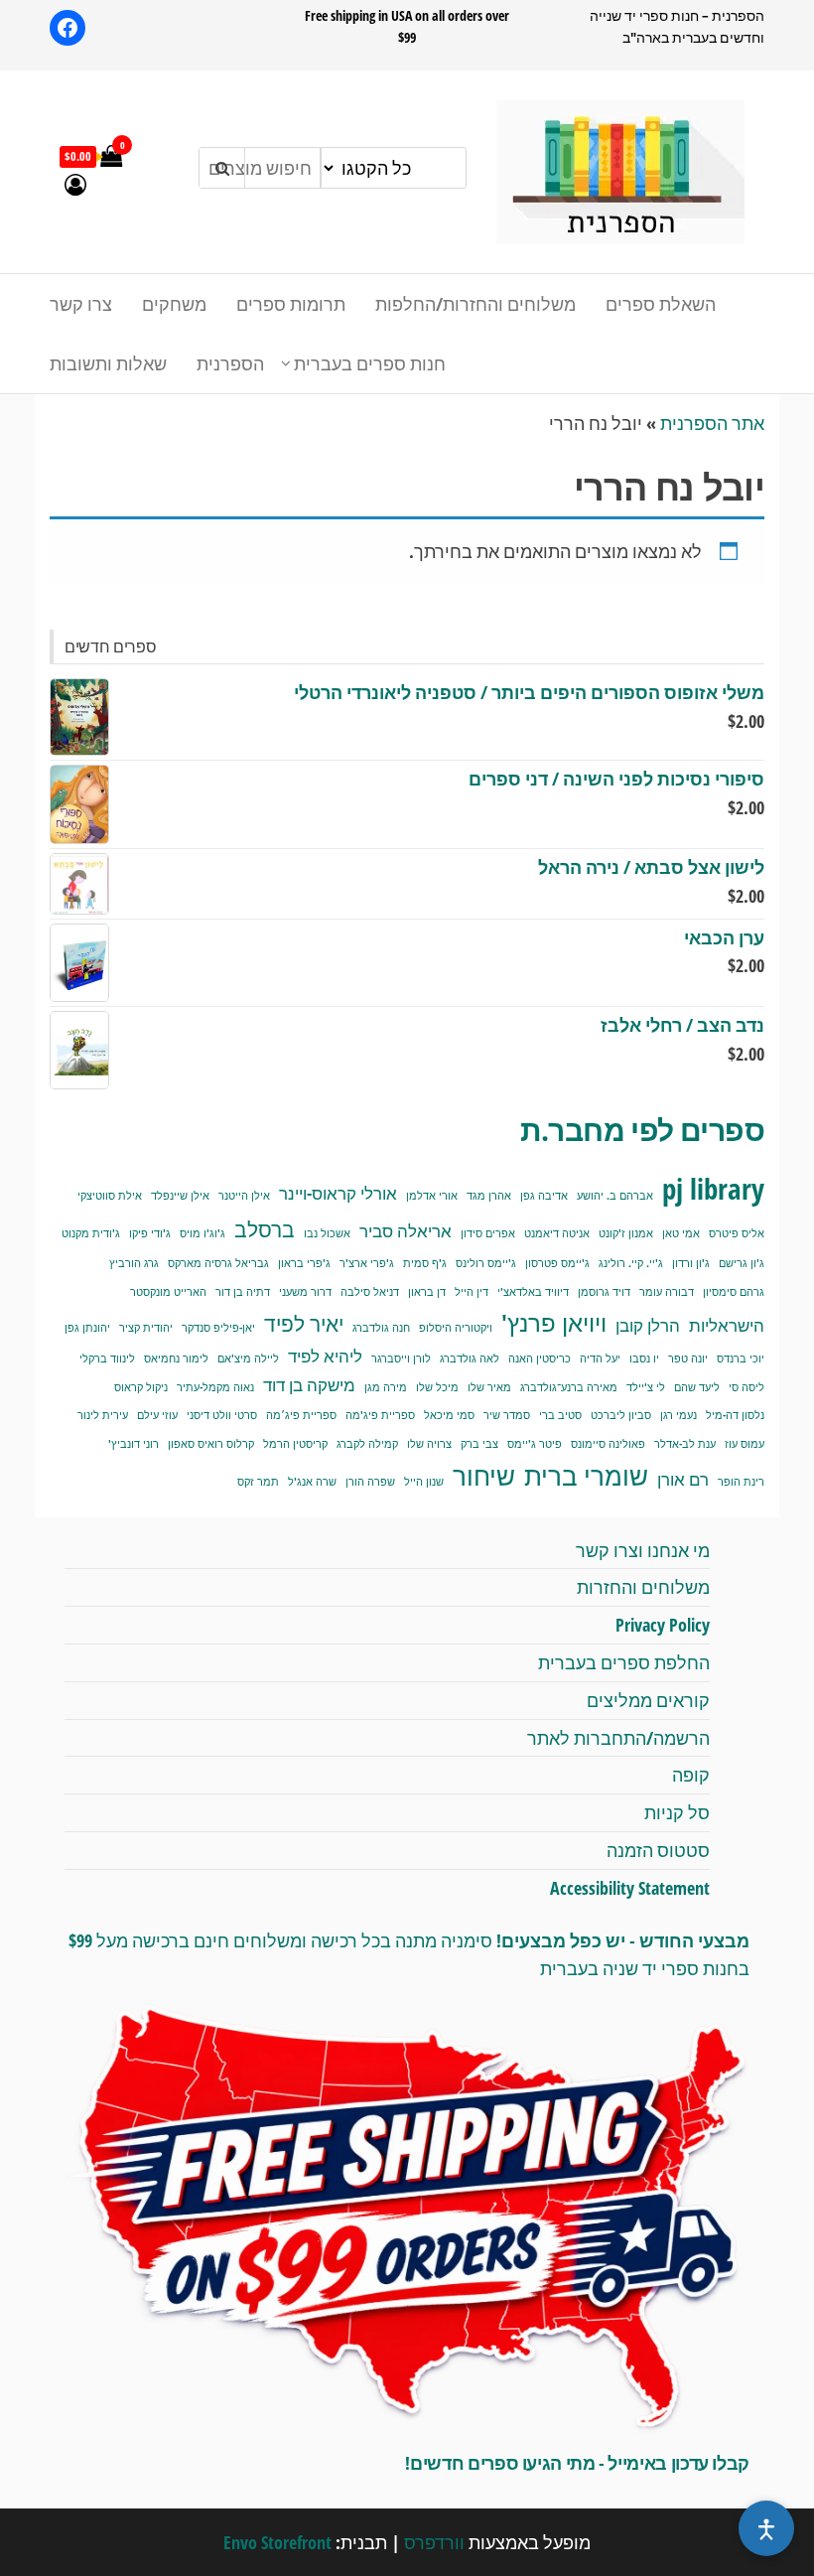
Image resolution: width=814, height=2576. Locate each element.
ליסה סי (746, 1387)
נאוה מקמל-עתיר (215, 1387)
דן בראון (427, 1292)
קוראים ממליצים (648, 1700)
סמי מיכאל (449, 1415)
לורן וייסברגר (401, 1359)
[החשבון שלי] (75, 184)
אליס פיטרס (737, 1233)
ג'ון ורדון (691, 1263)
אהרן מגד (489, 1196)
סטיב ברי (560, 1415)
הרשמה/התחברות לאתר (618, 1738)
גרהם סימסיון (734, 1292)
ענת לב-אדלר (685, 1444)
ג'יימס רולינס (486, 1263)
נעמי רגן (678, 1415)
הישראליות (727, 1325)
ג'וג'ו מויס (203, 1233)
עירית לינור (103, 1415)
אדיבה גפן (544, 1196)
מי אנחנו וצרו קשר (643, 1550)
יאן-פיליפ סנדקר (218, 1328)
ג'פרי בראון (304, 1263)
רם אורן (683, 1479)
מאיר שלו (489, 1387)
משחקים (174, 304)
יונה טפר (688, 1359)
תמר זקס (258, 1482)
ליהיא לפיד (325, 1356)
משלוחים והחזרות (643, 1587)
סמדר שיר (507, 1415)
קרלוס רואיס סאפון (211, 1444)
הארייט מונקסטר (168, 1292)
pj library (713, 1189)
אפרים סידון (488, 1233)
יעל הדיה (600, 1359)
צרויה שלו (429, 1444)
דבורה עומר (667, 1292)
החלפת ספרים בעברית (624, 1662)
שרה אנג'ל (312, 1482)
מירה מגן (386, 1387)
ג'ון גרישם (742, 1263)
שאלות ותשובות (108, 363)
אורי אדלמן (432, 1196)
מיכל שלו (437, 1387)
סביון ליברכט (621, 1415)
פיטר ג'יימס (535, 1444)
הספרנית (230, 363)
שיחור (484, 1476)
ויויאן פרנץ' (554, 1323)
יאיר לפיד (304, 1323)
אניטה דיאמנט (557, 1233)
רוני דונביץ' (134, 1444)
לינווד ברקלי (107, 1359)
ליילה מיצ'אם (248, 1359)
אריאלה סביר (406, 1231)
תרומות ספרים (291, 304)
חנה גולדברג (381, 1328)
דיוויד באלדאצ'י (533, 1292)
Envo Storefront (277, 2542)
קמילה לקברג (367, 1444)
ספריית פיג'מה (380, 1415)
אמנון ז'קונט (626, 1233)
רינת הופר (741, 1482)
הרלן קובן (648, 1325)
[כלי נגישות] (766, 2528)
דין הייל (472, 1292)
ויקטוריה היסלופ (456, 1328)
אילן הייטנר (244, 1196)
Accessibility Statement (630, 1888)
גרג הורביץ (134, 1263)
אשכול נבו (327, 1233)
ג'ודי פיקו (150, 1233)
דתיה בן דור (243, 1292)
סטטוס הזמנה (658, 1850)
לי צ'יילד (646, 1387)
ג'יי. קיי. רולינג (631, 1263)
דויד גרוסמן (604, 1292)
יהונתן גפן (87, 1328)
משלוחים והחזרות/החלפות (475, 304)
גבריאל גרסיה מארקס (218, 1263)
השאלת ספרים (661, 304)
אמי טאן (681, 1233)
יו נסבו (644, 1359)
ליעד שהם (697, 1387)
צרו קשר (81, 304)
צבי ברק (479, 1444)
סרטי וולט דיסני (222, 1415)
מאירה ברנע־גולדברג (569, 1387)
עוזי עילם (157, 1415)
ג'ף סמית (425, 1263)
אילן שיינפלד (180, 1196)
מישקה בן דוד (309, 1385)
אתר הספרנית (712, 423)
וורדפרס (434, 2542)
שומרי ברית (586, 1476)
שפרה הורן (370, 1482)
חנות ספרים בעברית (370, 363)
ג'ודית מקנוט (91, 1233)
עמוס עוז (745, 1444)
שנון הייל (424, 1482)
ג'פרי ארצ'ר (367, 1263)
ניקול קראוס (141, 1387)
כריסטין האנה (540, 1359)
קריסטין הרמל (295, 1444)
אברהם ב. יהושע (615, 1196)
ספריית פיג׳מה (301, 1415)
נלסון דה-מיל (735, 1415)
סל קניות (677, 1812)
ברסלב (265, 1229)
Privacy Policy (663, 1625)
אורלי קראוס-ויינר (338, 1193)
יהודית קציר (146, 1328)
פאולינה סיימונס (608, 1444)
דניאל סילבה (370, 1292)
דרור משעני (305, 1292)
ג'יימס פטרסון (557, 1263)
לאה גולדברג (470, 1359)
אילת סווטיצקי (110, 1196)
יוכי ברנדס (741, 1359)
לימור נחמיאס (176, 1359)
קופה (691, 1775)
